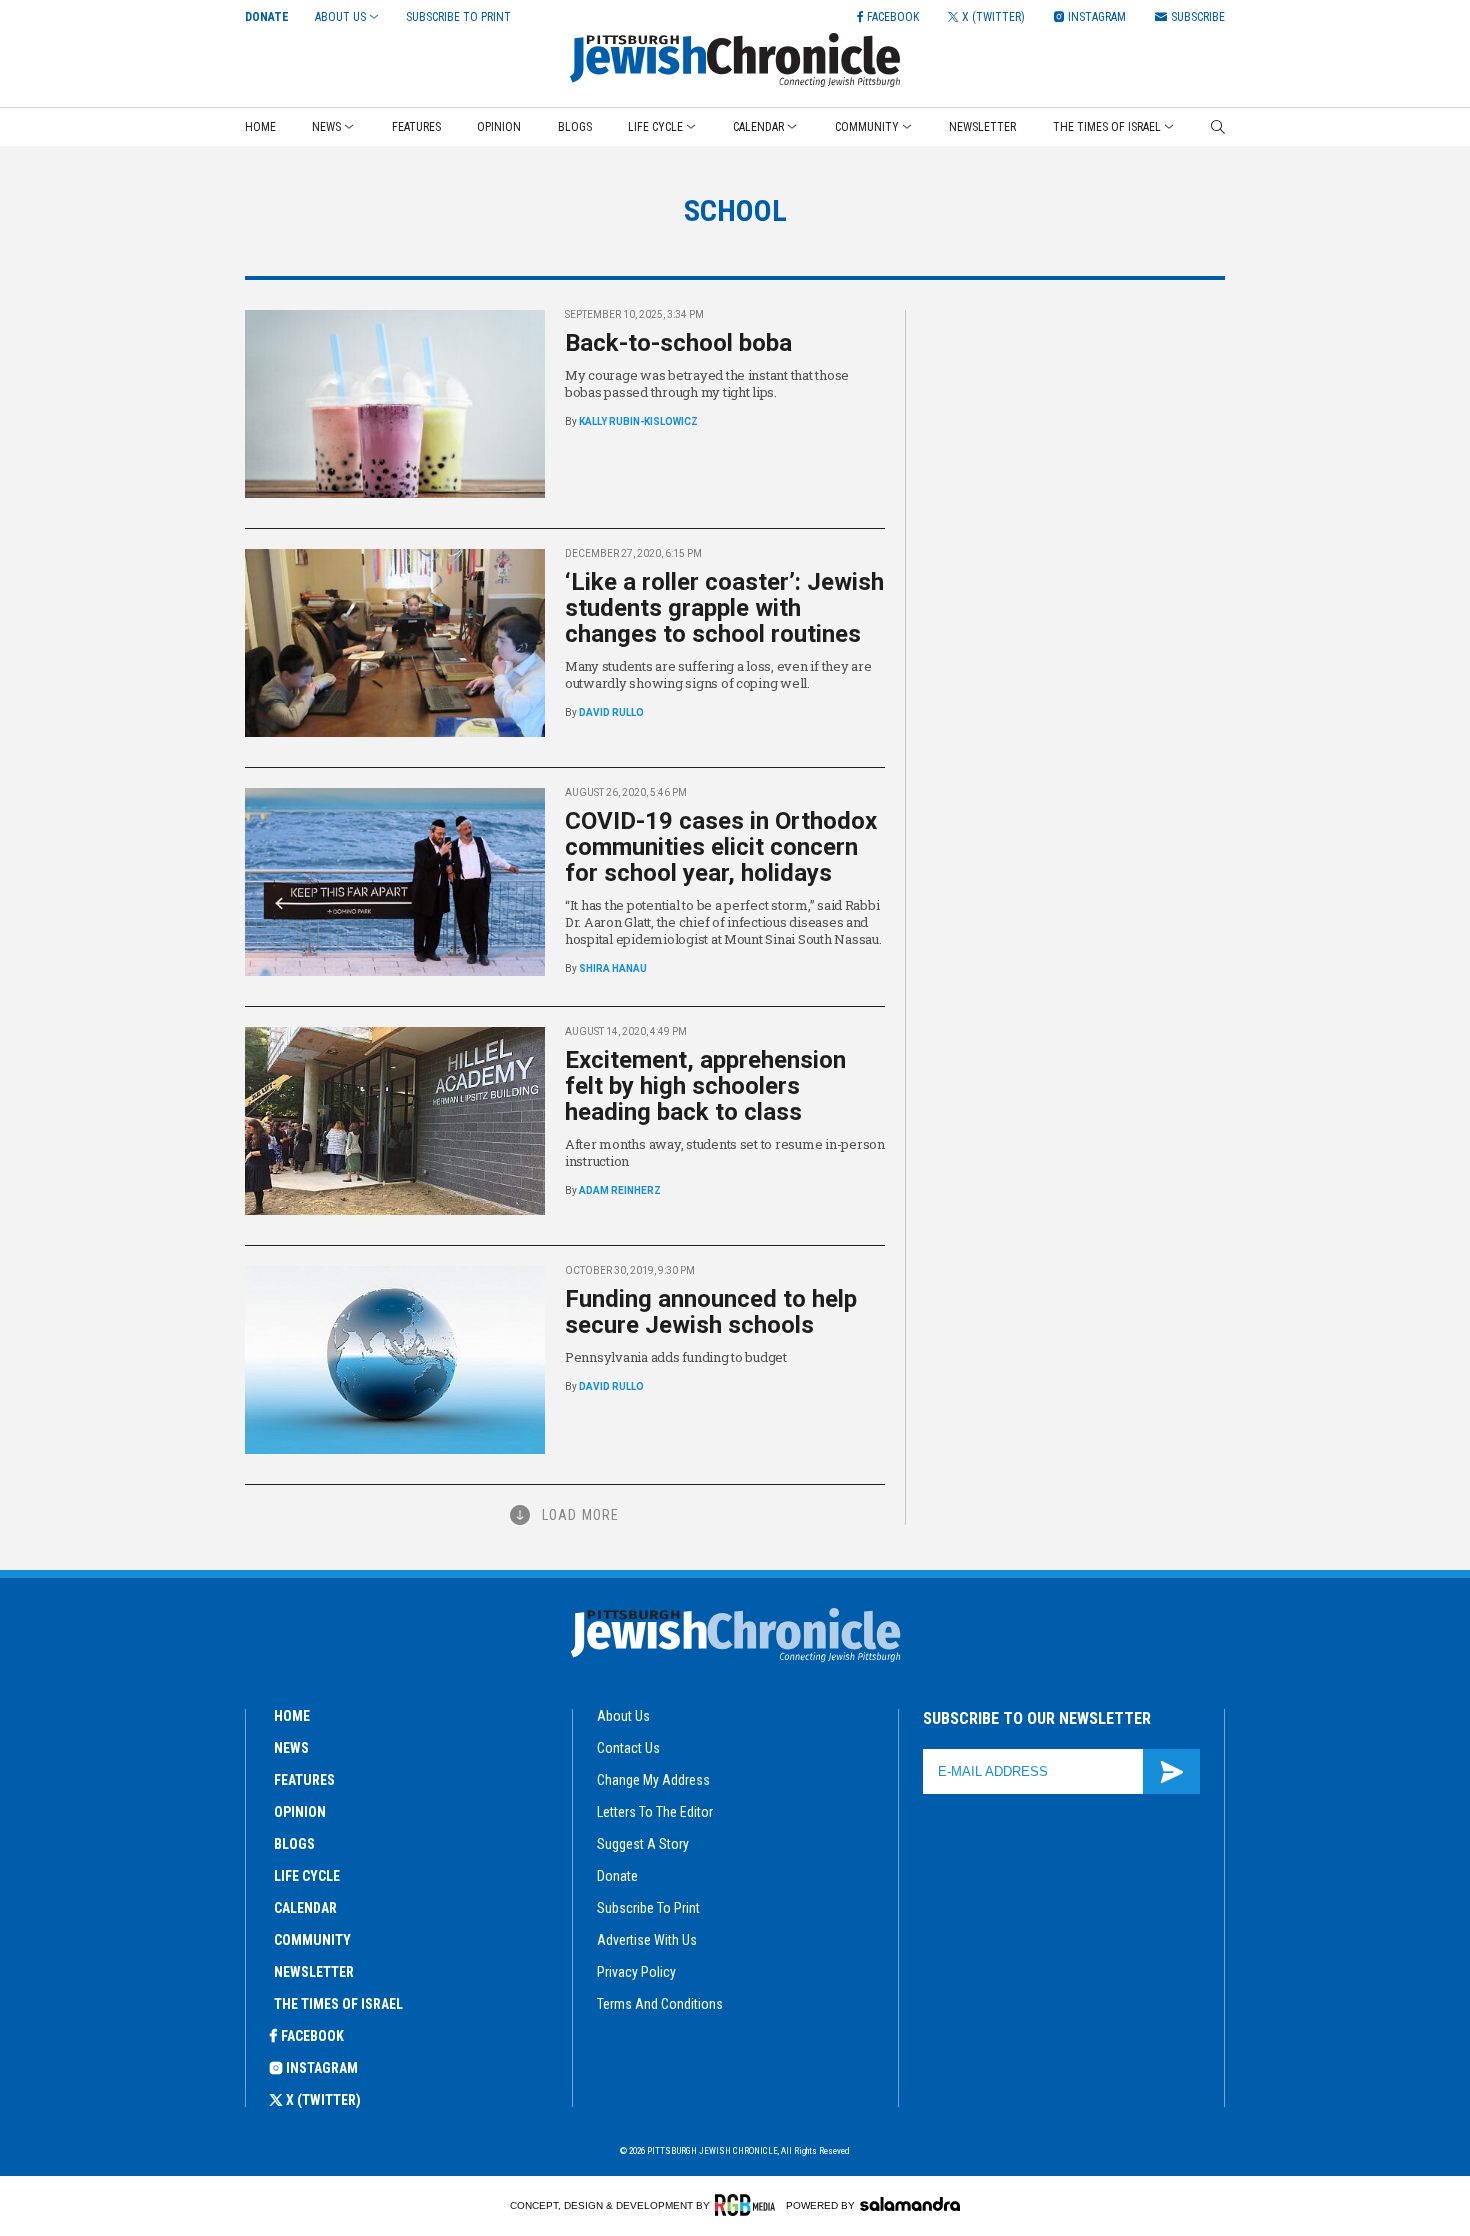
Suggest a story (643, 1844)
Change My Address (653, 1780)
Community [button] (867, 127)
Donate (267, 17)
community (312, 1940)
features (304, 1780)
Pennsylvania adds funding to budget (676, 1357)
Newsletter (982, 127)
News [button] (326, 127)
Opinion (499, 127)
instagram (322, 2068)
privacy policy (636, 1972)
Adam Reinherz (620, 1190)
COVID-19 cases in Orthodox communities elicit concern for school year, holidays (721, 847)
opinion (300, 1812)
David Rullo (611, 712)
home (292, 1716)
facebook (312, 2036)
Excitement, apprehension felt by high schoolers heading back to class (705, 1086)
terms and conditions (660, 2004)
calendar (305, 1908)
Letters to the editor (655, 1812)
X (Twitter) (323, 2100)
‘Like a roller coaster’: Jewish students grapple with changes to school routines (724, 608)
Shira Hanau (613, 968)
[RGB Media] (748, 2205)
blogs (294, 1844)
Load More (580, 1515)
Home (260, 127)
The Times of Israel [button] (1107, 127)
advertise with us (647, 1940)
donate (617, 1876)
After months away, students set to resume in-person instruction (725, 1152)
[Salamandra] (910, 2204)
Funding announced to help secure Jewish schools (711, 1312)
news (291, 1748)
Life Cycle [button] (655, 127)
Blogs (575, 127)
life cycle (307, 1876)
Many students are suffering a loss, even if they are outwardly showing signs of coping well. (718, 674)
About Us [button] (340, 17)
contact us (628, 1748)
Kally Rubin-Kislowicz (638, 421)
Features (416, 127)
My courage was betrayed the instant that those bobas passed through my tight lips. (707, 383)
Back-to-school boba (678, 343)
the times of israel (338, 2004)
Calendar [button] (758, 127)
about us (623, 1716)
